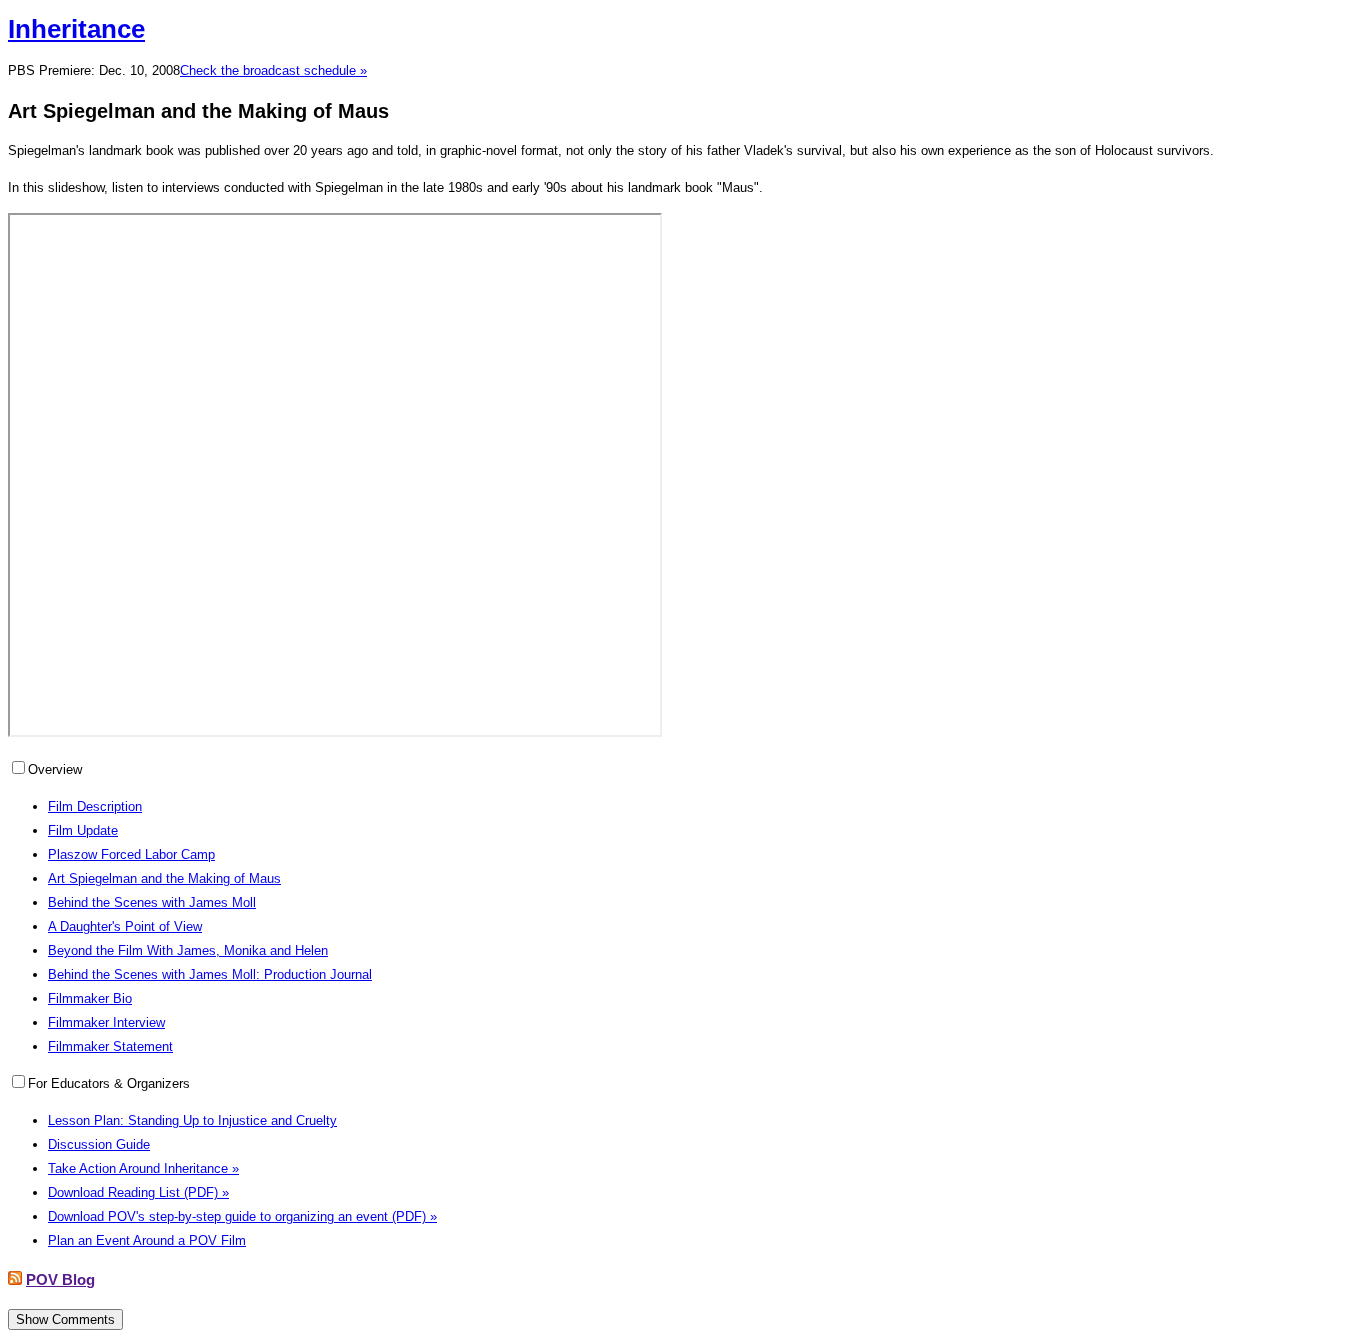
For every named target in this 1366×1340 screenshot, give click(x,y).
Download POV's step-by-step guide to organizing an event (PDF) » (242, 1216)
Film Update (83, 830)
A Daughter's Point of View (125, 926)
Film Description (95, 806)
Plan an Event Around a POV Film (147, 1240)
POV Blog (60, 1279)
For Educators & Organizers (109, 1083)
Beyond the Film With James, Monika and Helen (188, 950)
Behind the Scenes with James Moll (152, 902)
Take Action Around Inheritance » (143, 1168)
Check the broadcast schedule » (273, 70)
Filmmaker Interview (106, 1022)
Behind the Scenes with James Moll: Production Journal (210, 974)
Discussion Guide (99, 1144)
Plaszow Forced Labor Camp (131, 854)
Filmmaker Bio (90, 998)
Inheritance (76, 29)
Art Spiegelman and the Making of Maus (164, 878)
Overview (55, 769)
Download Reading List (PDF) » (138, 1192)
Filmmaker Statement (110, 1046)
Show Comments (65, 1319)
